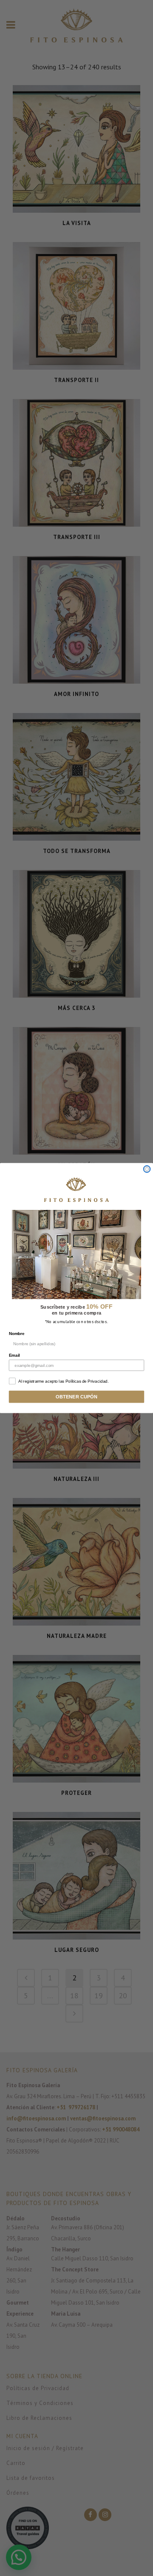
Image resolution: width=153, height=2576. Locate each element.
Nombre (17, 1334)
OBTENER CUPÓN (76, 1397)
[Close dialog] (147, 1169)
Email (14, 1355)
